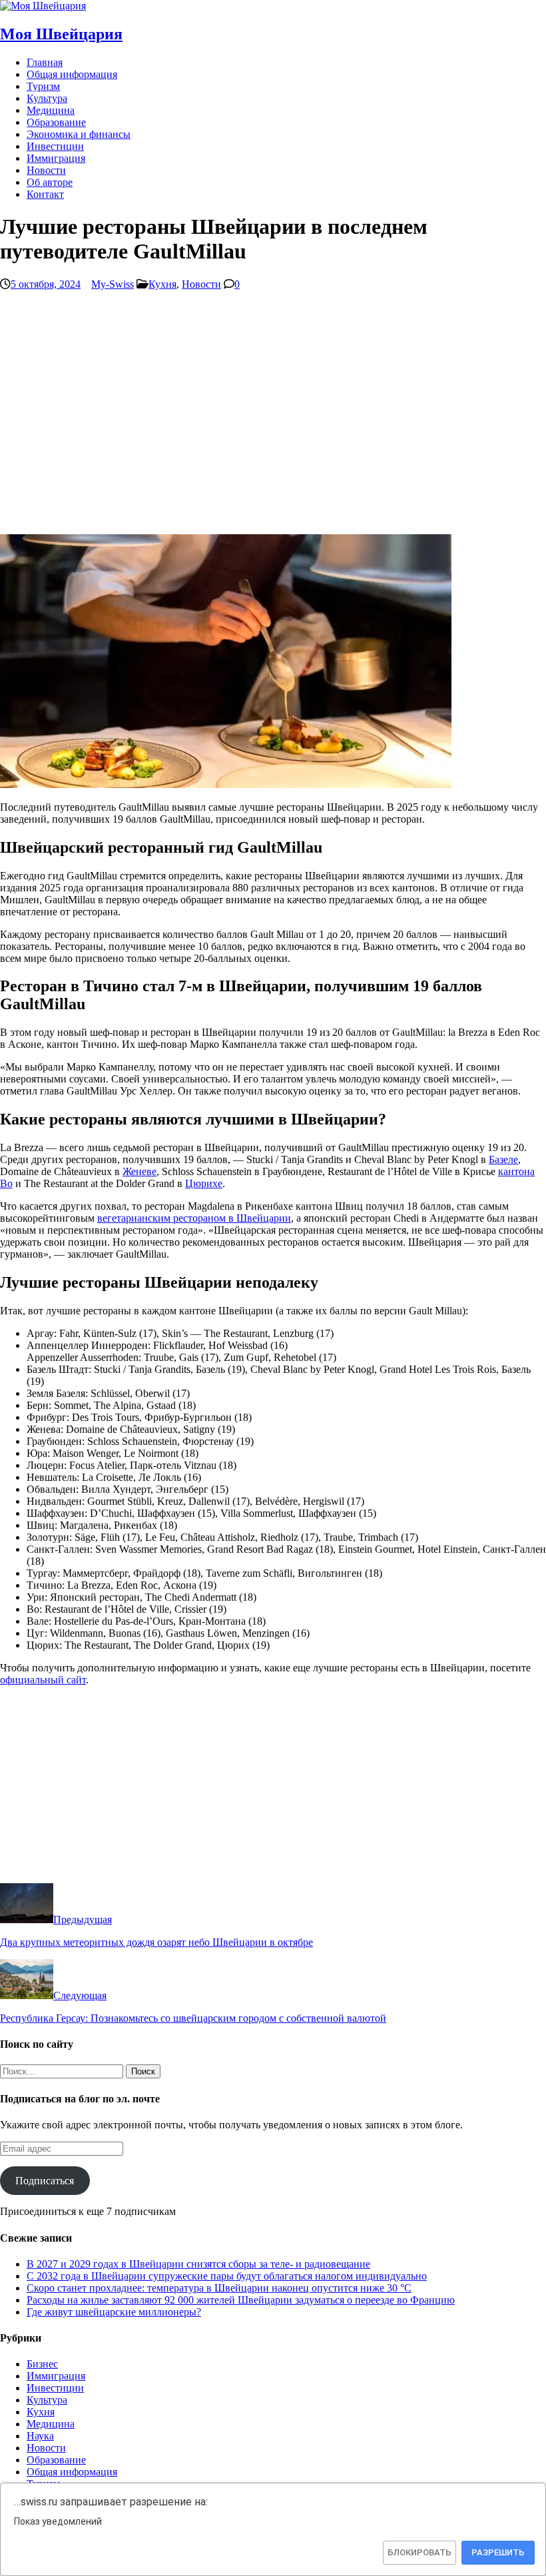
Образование (56, 122)
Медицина (51, 110)
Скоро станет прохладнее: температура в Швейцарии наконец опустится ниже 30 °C (219, 2288)
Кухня (162, 284)
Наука (40, 2436)
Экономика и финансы (79, 134)
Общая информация (72, 74)
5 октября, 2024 (46, 284)
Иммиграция (56, 158)
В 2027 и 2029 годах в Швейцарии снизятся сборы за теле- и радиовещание (198, 2264)
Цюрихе (204, 1183)
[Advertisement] (273, 418)
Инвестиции (55, 146)
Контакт (45, 194)
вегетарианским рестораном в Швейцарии (194, 1218)
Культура (47, 98)
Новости (46, 170)
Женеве (139, 1171)
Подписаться (45, 2181)
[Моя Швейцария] (43, 6)
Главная (45, 62)
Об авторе (50, 182)
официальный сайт (43, 1680)
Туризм (43, 86)
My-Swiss (113, 284)
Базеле (503, 1159)
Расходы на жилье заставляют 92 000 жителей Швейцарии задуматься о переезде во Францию (241, 2300)
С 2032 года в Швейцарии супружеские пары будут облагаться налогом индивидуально (227, 2276)
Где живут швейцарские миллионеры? (114, 2312)
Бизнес (42, 2364)
